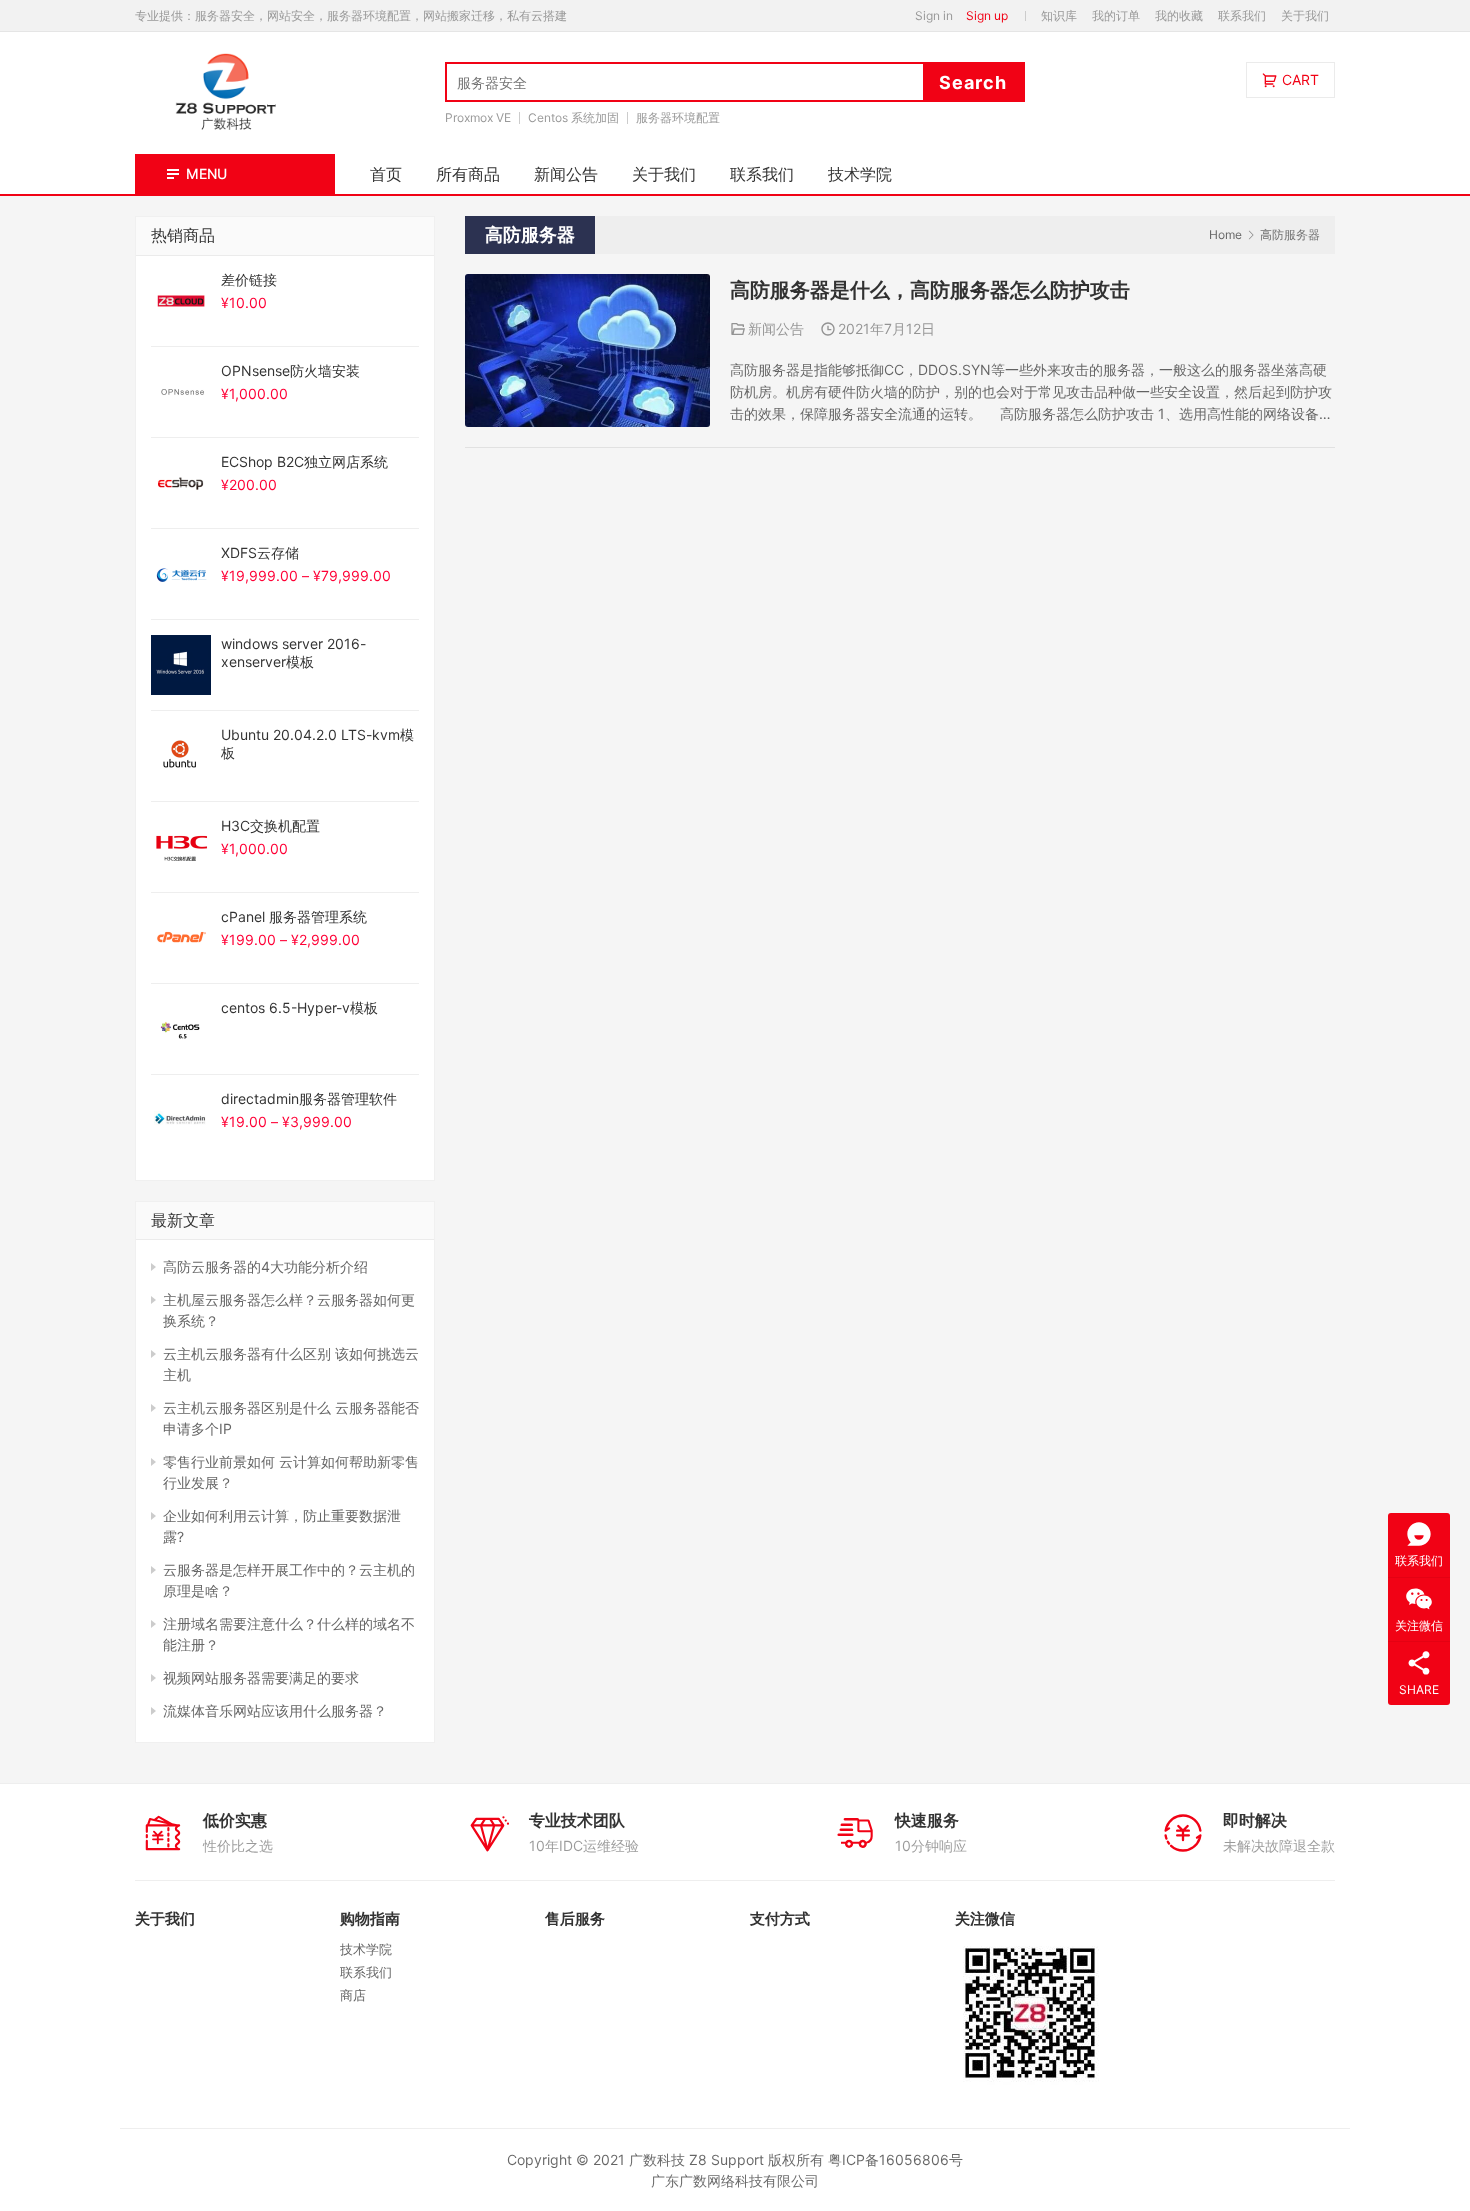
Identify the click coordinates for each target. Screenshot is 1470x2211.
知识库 (1059, 15)
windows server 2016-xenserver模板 (293, 652)
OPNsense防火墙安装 (290, 370)
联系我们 (1242, 15)
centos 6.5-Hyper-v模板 (299, 1007)
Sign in (934, 15)
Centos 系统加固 (573, 117)
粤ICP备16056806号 (895, 2159)
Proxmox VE (478, 117)
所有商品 (468, 174)
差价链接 (249, 279)
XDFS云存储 (260, 552)
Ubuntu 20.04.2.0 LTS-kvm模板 (317, 743)
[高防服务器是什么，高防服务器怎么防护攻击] (587, 284)
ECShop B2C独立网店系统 (304, 461)
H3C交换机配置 (270, 825)
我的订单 (1116, 15)
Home (1225, 234)
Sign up (987, 15)
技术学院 (860, 174)
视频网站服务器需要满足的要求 (261, 1677)
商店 (353, 1995)
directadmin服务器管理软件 (309, 1098)
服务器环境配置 (678, 117)
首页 (386, 174)
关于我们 (1305, 15)
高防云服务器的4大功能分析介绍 (265, 1266)
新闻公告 (566, 174)
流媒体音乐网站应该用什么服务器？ (275, 1710)
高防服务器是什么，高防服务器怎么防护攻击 (930, 290)
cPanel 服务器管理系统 (294, 916)
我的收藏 (1179, 15)
